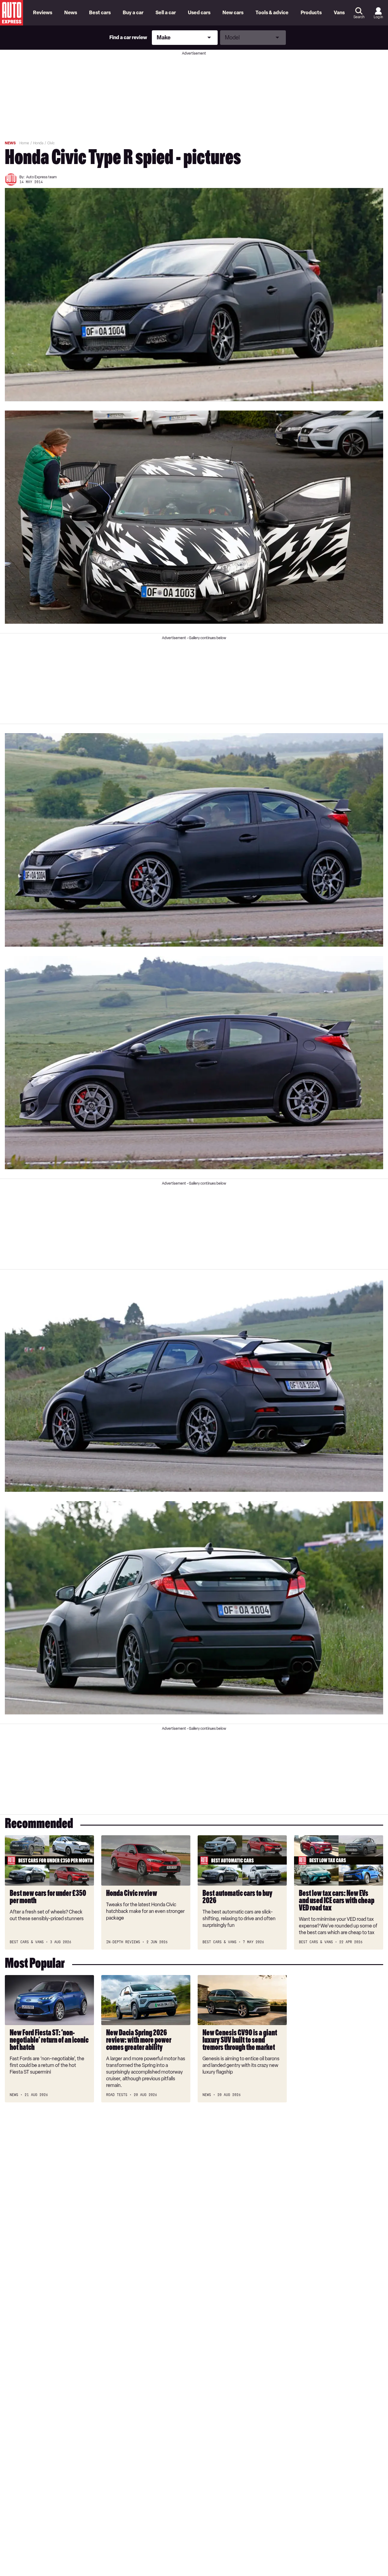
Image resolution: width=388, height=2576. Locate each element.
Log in (378, 17)
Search (359, 17)
